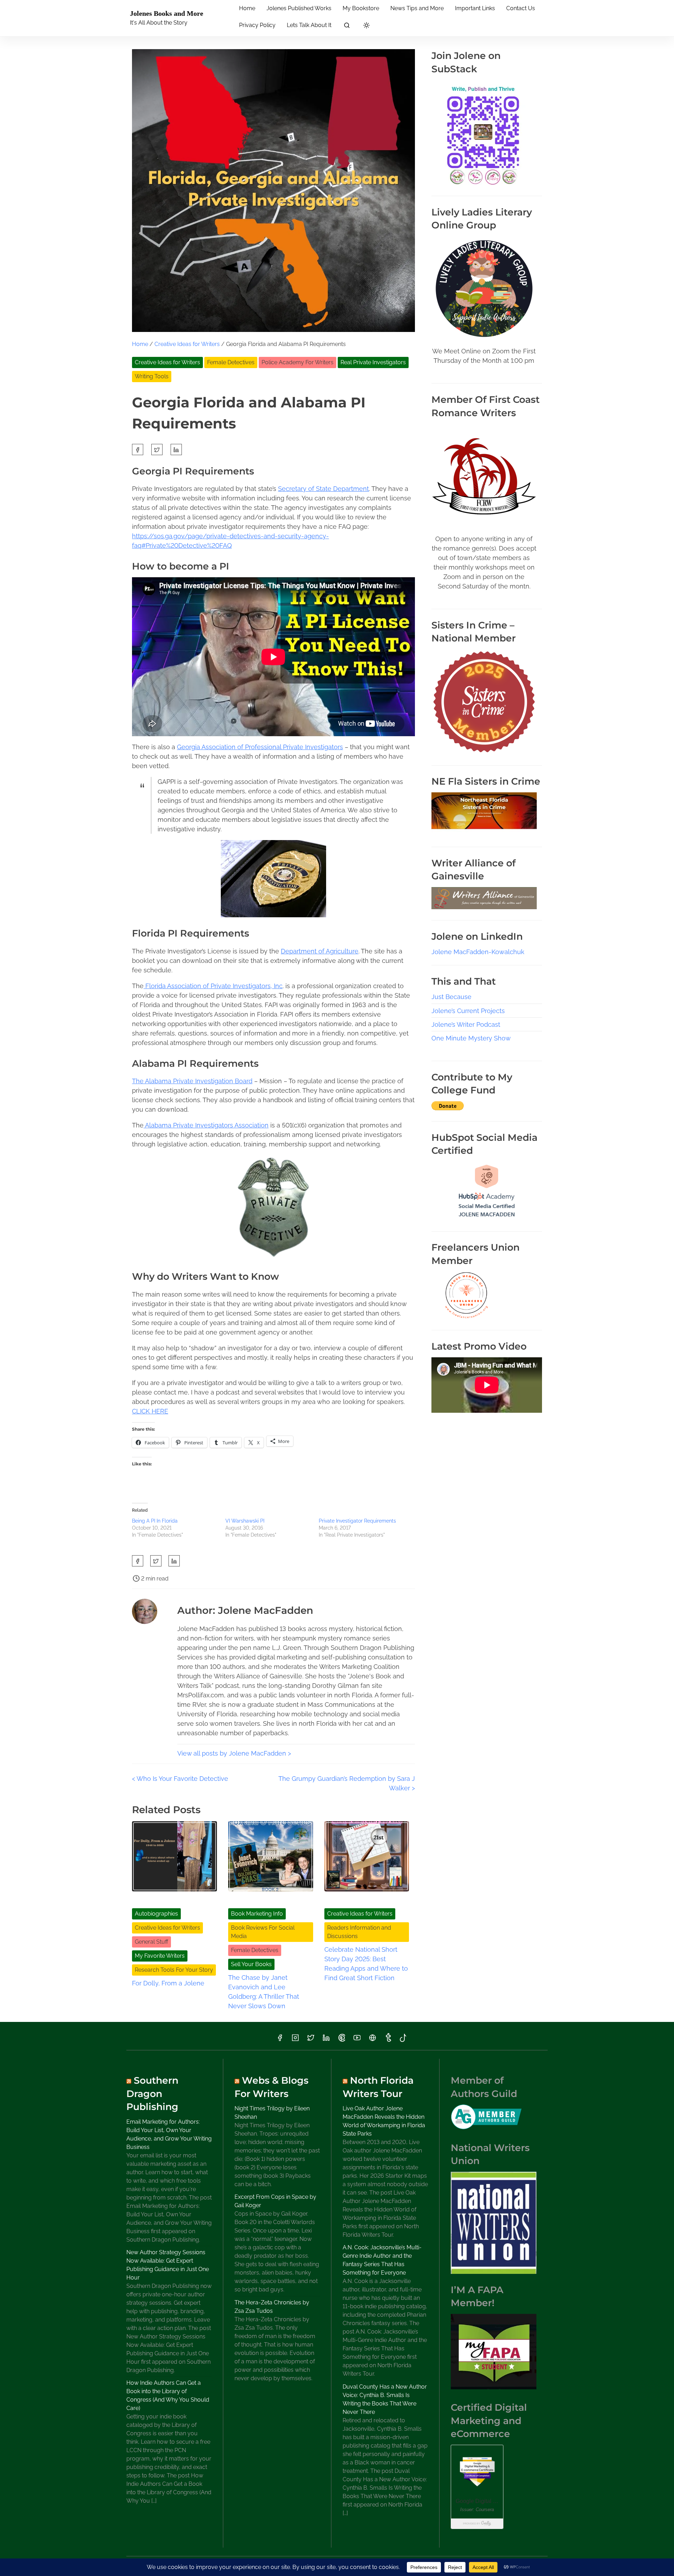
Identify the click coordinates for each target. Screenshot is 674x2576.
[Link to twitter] (311, 2040)
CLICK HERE (150, 1411)
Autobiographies (156, 1914)
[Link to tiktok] (403, 2040)
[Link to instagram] (295, 2040)
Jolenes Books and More (167, 13)
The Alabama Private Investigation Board (192, 1081)
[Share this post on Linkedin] (176, 450)
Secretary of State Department (323, 489)
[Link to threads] (372, 2040)
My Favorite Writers (160, 1956)
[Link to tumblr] (388, 2040)
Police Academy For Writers (298, 362)
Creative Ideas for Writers (187, 344)
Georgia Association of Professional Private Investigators (260, 747)
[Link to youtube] (357, 2040)
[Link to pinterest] (342, 2040)
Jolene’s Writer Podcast (466, 1024)
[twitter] (157, 450)
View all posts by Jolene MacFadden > (234, 1753)
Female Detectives (231, 362)
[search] (347, 26)
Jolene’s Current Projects (468, 1011)
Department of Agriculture (320, 951)
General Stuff (151, 1942)
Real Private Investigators (373, 362)
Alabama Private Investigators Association (206, 1125)
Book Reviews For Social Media (263, 1932)
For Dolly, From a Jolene (168, 1983)
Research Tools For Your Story (174, 1970)
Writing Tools (152, 376)
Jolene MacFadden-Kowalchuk (478, 952)
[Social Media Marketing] (487, 1218)
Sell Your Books (251, 1964)
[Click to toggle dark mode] (366, 26)
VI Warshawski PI (245, 1521)
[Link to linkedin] (326, 2040)
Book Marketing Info (257, 1914)
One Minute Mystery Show (471, 1038)
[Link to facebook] (280, 2040)
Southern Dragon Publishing (152, 2094)
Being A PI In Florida (155, 1521)
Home (140, 344)
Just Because (451, 997)
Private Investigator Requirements (357, 1521)
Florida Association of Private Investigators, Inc (213, 986)
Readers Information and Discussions (359, 1932)
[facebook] (138, 450)
